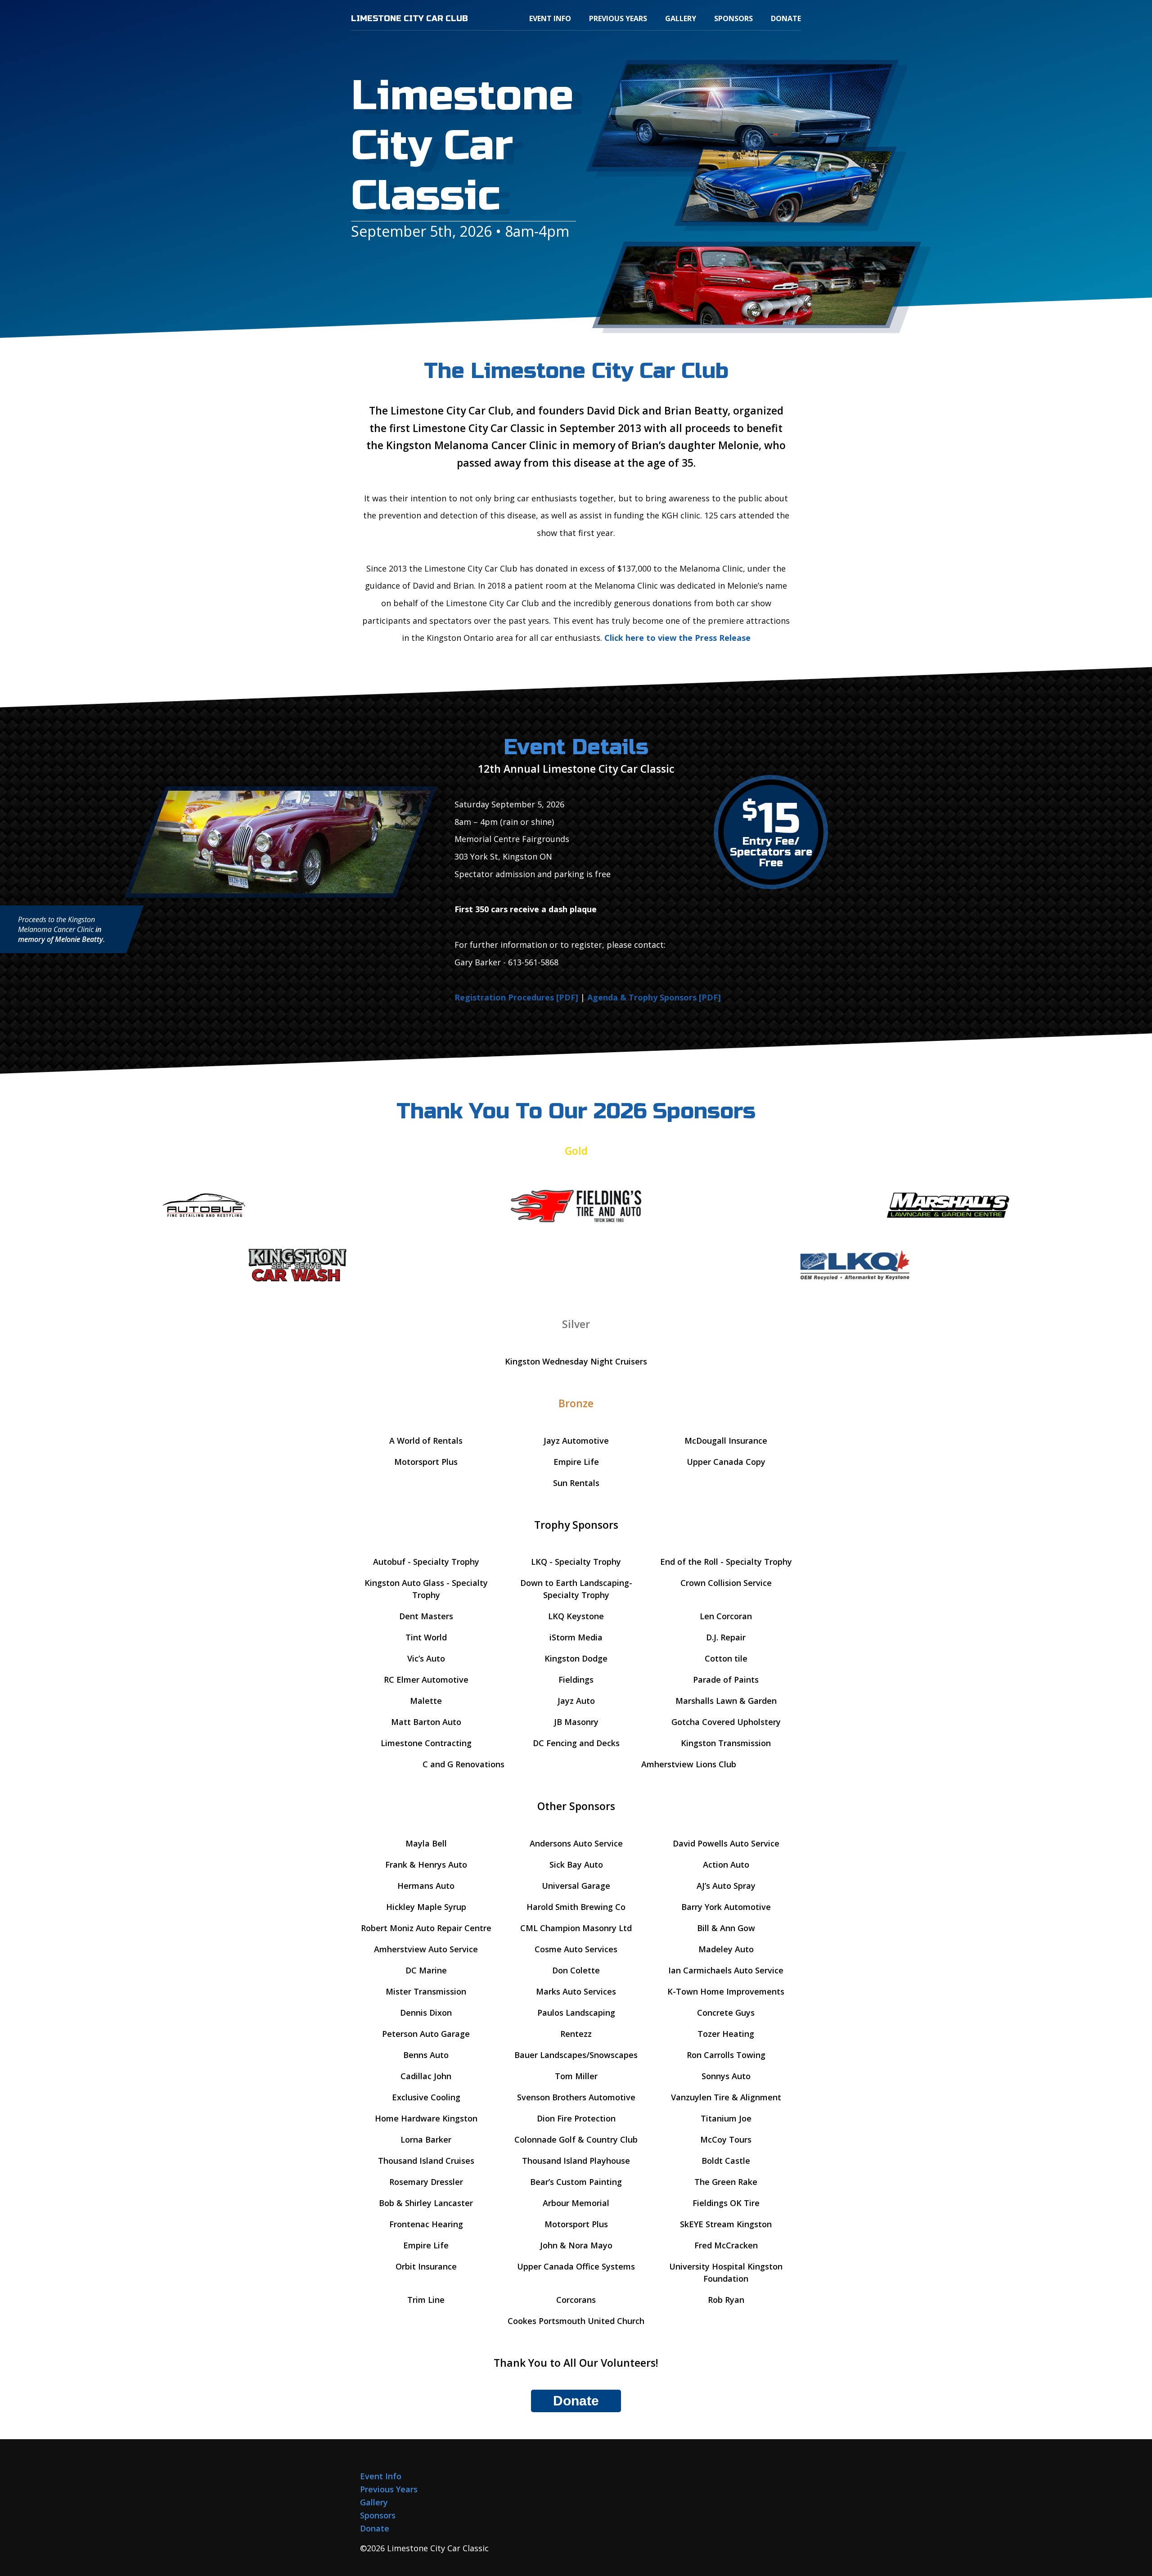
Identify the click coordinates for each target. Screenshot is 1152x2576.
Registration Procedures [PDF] (516, 997)
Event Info (550, 18)
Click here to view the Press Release (677, 638)
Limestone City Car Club (409, 18)
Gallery (681, 18)
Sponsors (733, 18)
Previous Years (618, 18)
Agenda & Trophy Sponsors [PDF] (654, 997)
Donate (786, 18)
